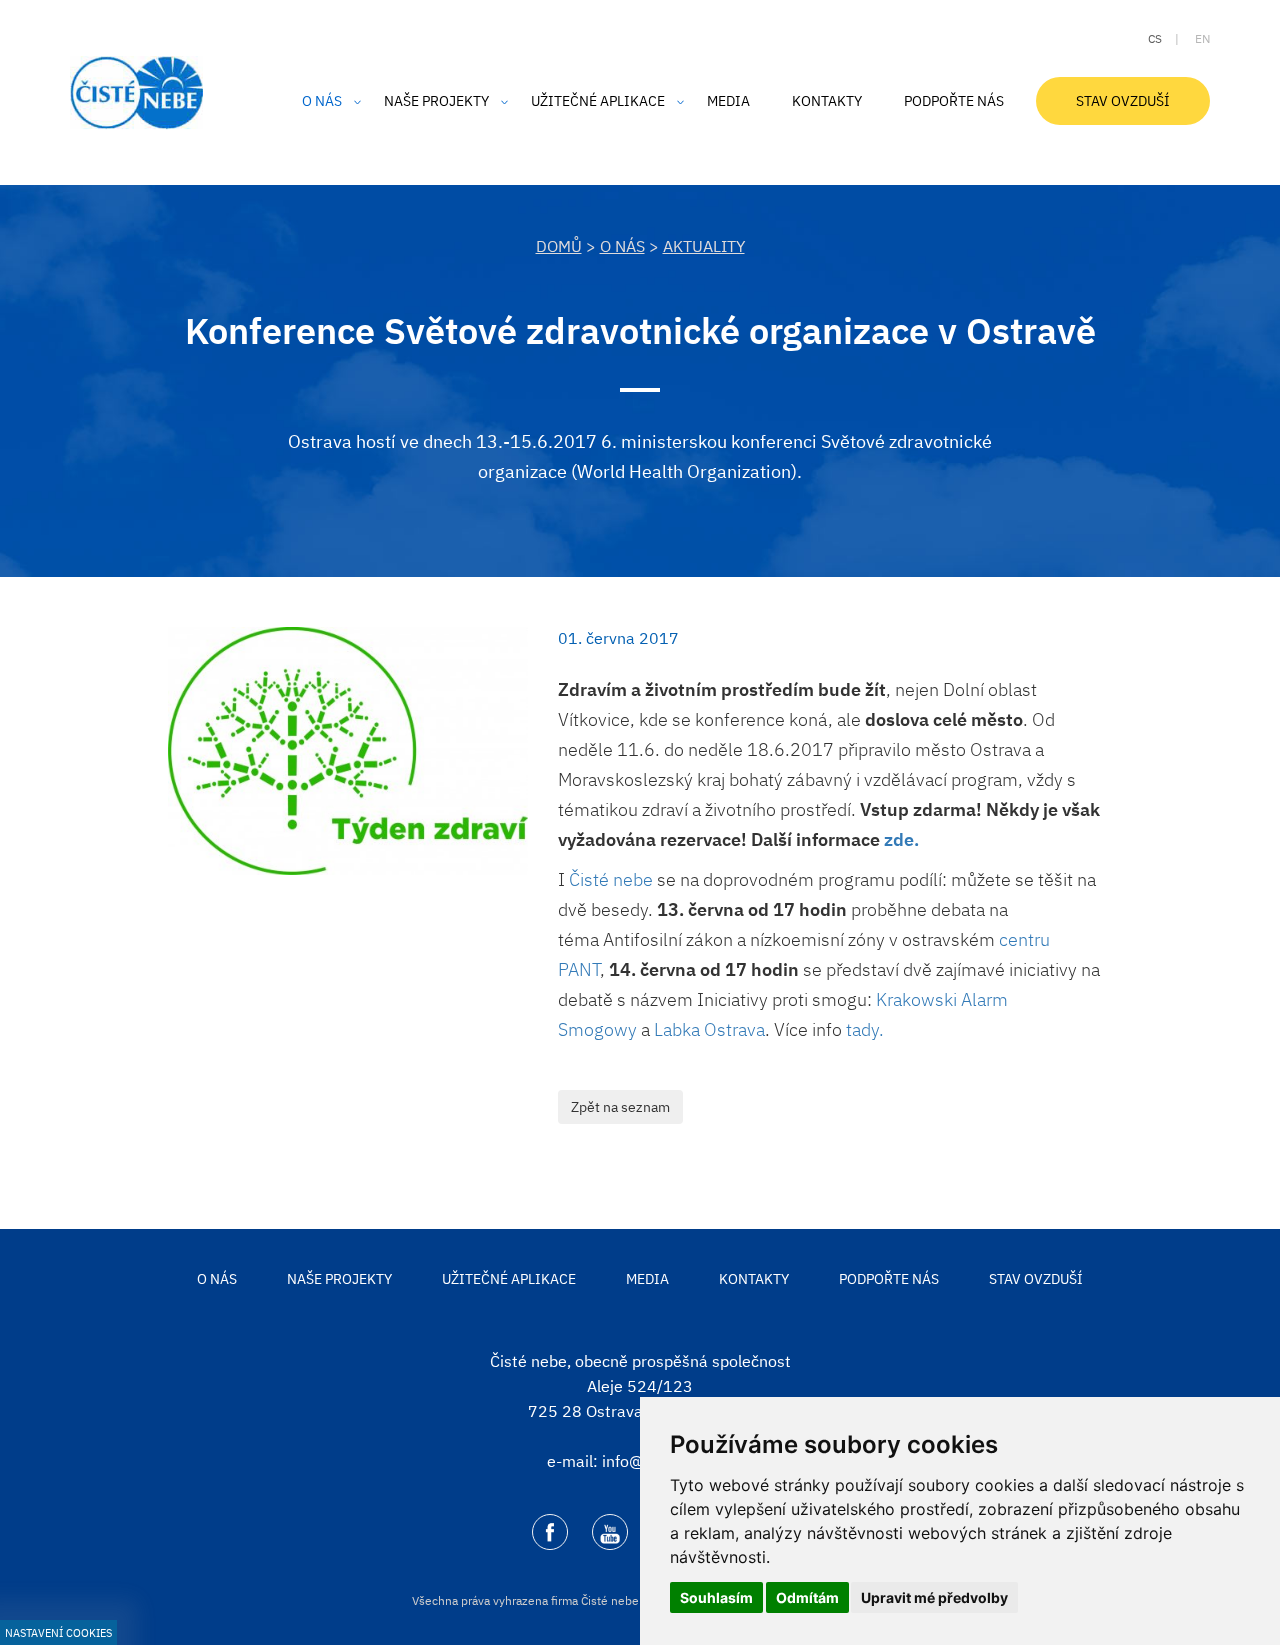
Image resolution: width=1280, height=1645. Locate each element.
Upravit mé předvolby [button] (934, 1597)
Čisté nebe (611, 879)
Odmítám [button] (807, 1597)
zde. (901, 839)
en (1202, 38)
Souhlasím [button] (716, 1597)
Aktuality (704, 246)
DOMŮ (559, 246)
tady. (867, 1029)
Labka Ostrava (709, 1029)
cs (1155, 38)
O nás (622, 246)
